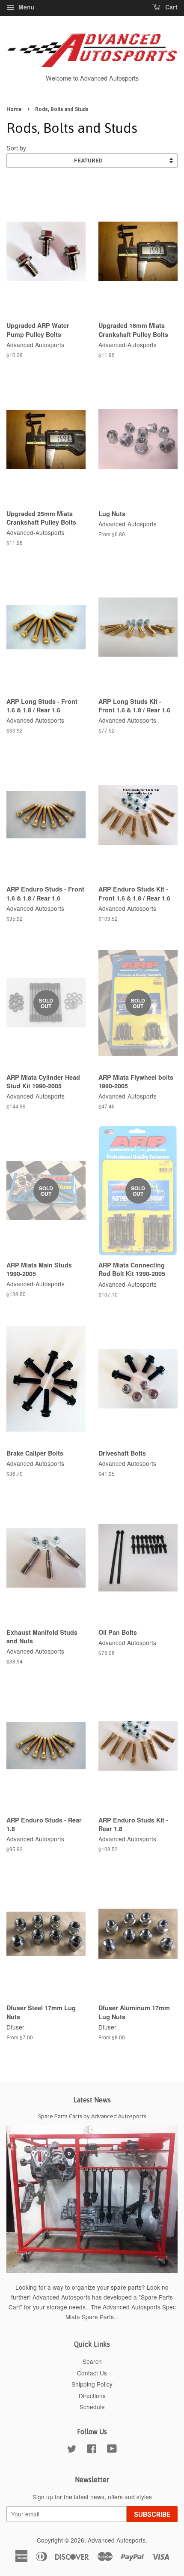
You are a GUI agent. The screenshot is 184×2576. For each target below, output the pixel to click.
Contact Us (92, 2373)
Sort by (16, 148)
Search (92, 2361)
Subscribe (152, 2514)
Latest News (92, 2100)
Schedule (92, 2407)
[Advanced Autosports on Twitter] (72, 2450)
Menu (26, 7)
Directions (92, 2396)
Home (14, 109)
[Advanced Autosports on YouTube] (112, 2450)
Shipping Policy (92, 2384)
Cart (171, 7)
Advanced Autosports (117, 2540)
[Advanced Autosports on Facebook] (92, 2450)
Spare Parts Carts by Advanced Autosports (92, 2116)
